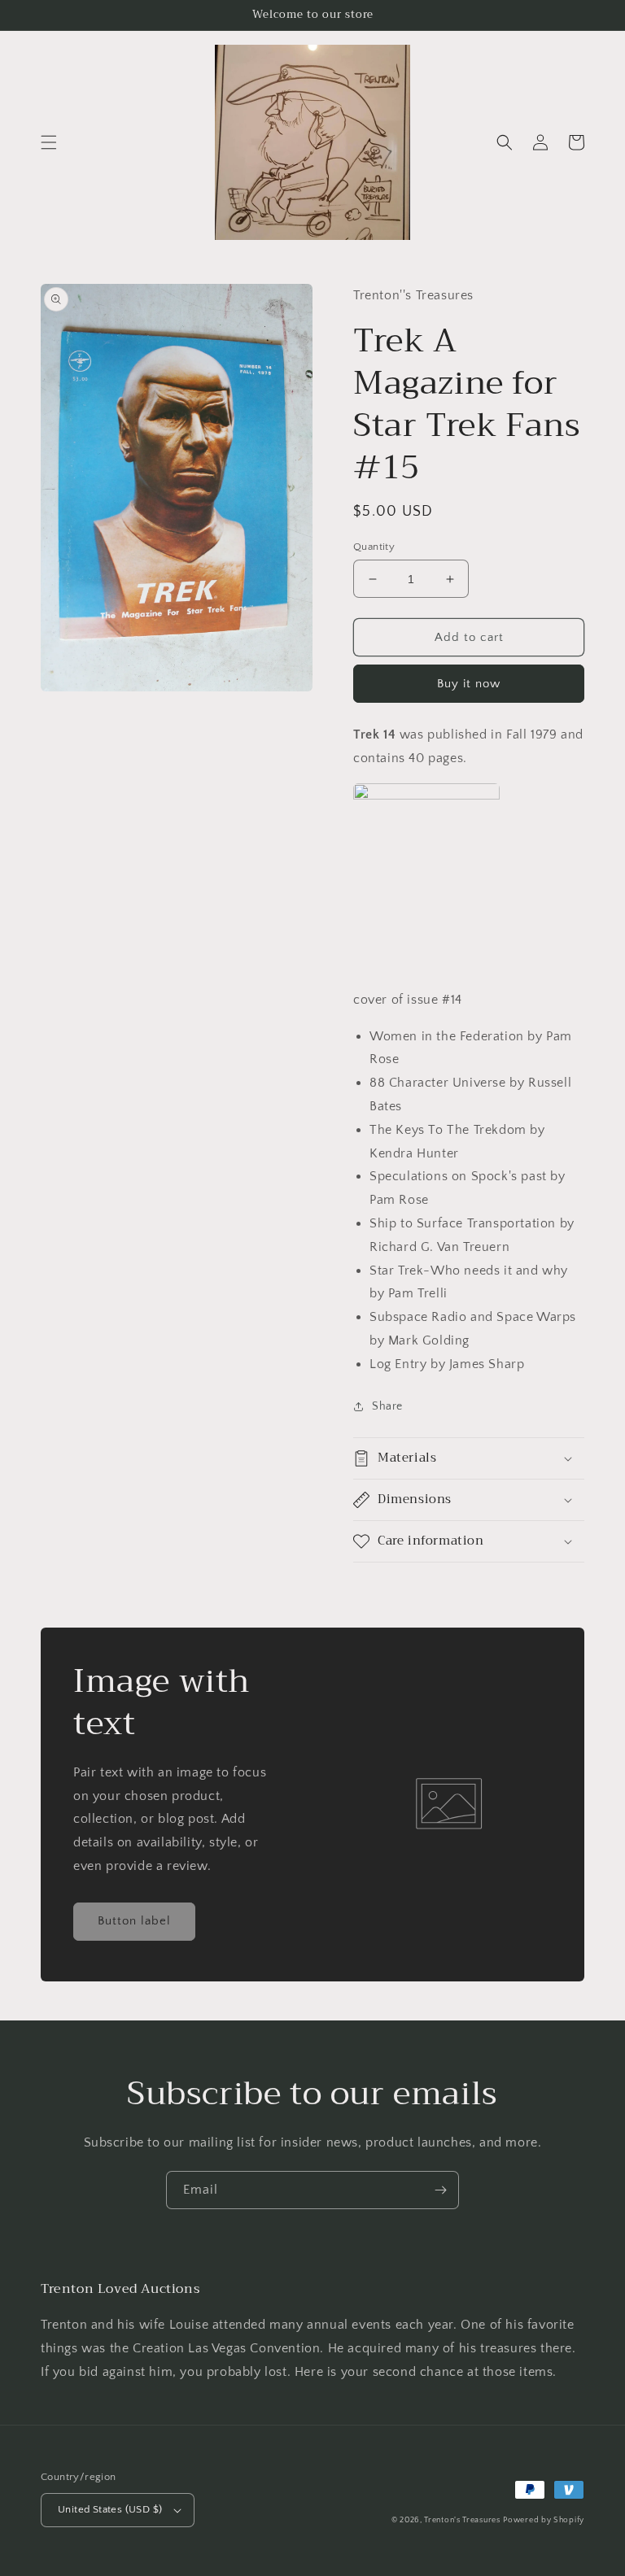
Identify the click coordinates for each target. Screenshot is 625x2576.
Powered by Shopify (544, 2520)
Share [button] (387, 1406)
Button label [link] (134, 1921)
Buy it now (469, 684)
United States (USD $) (110, 2509)
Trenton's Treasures (462, 2520)
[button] (49, 142)
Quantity (374, 547)
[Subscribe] (440, 2190)
